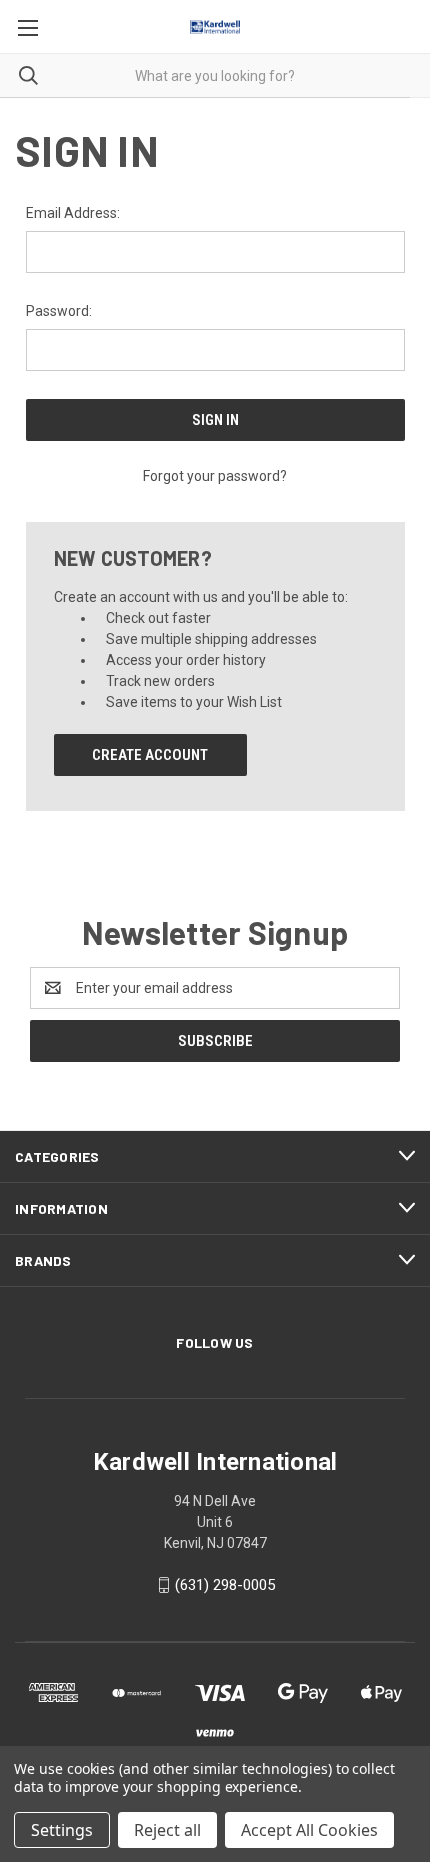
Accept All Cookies (309, 1830)
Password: (59, 311)
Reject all (167, 1830)
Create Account (150, 755)
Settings (62, 1830)
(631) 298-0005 (225, 1585)
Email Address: (73, 213)
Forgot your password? (215, 476)
